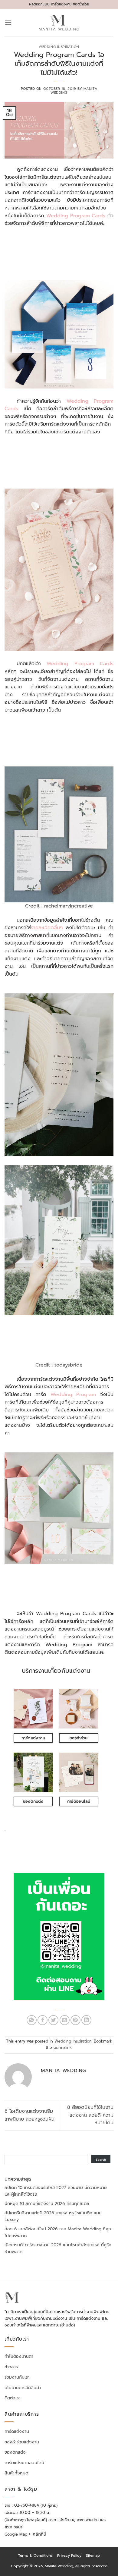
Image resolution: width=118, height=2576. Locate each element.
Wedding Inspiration (59, 47)
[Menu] (8, 22)
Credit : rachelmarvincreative (59, 906)
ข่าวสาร (11, 2367)
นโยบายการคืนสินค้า (23, 2388)
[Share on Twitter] (53, 2020)
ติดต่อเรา (13, 2398)
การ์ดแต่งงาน (17, 2432)
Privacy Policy (69, 2556)
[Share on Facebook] (43, 2020)
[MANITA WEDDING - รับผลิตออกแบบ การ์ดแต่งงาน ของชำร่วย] (59, 23)
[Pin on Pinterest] (75, 2020)
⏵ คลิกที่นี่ (38, 2534)
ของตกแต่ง (15, 2452)
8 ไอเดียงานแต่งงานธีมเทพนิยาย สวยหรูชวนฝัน (29, 2115)
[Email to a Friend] (65, 2020)
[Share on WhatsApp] (32, 2020)
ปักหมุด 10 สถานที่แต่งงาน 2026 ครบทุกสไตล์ (47, 2204)
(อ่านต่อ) (67, 2325)
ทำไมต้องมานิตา (19, 2357)
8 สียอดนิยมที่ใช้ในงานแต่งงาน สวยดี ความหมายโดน (90, 2115)
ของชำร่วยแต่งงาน (22, 2442)
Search (101, 2160)
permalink (63, 2048)
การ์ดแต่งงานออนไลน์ (24, 2463)
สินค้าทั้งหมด (16, 2473)
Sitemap (93, 2556)
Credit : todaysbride (59, 1365)
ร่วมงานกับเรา (17, 2377)
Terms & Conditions (35, 2556)
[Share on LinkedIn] (86, 2020)
